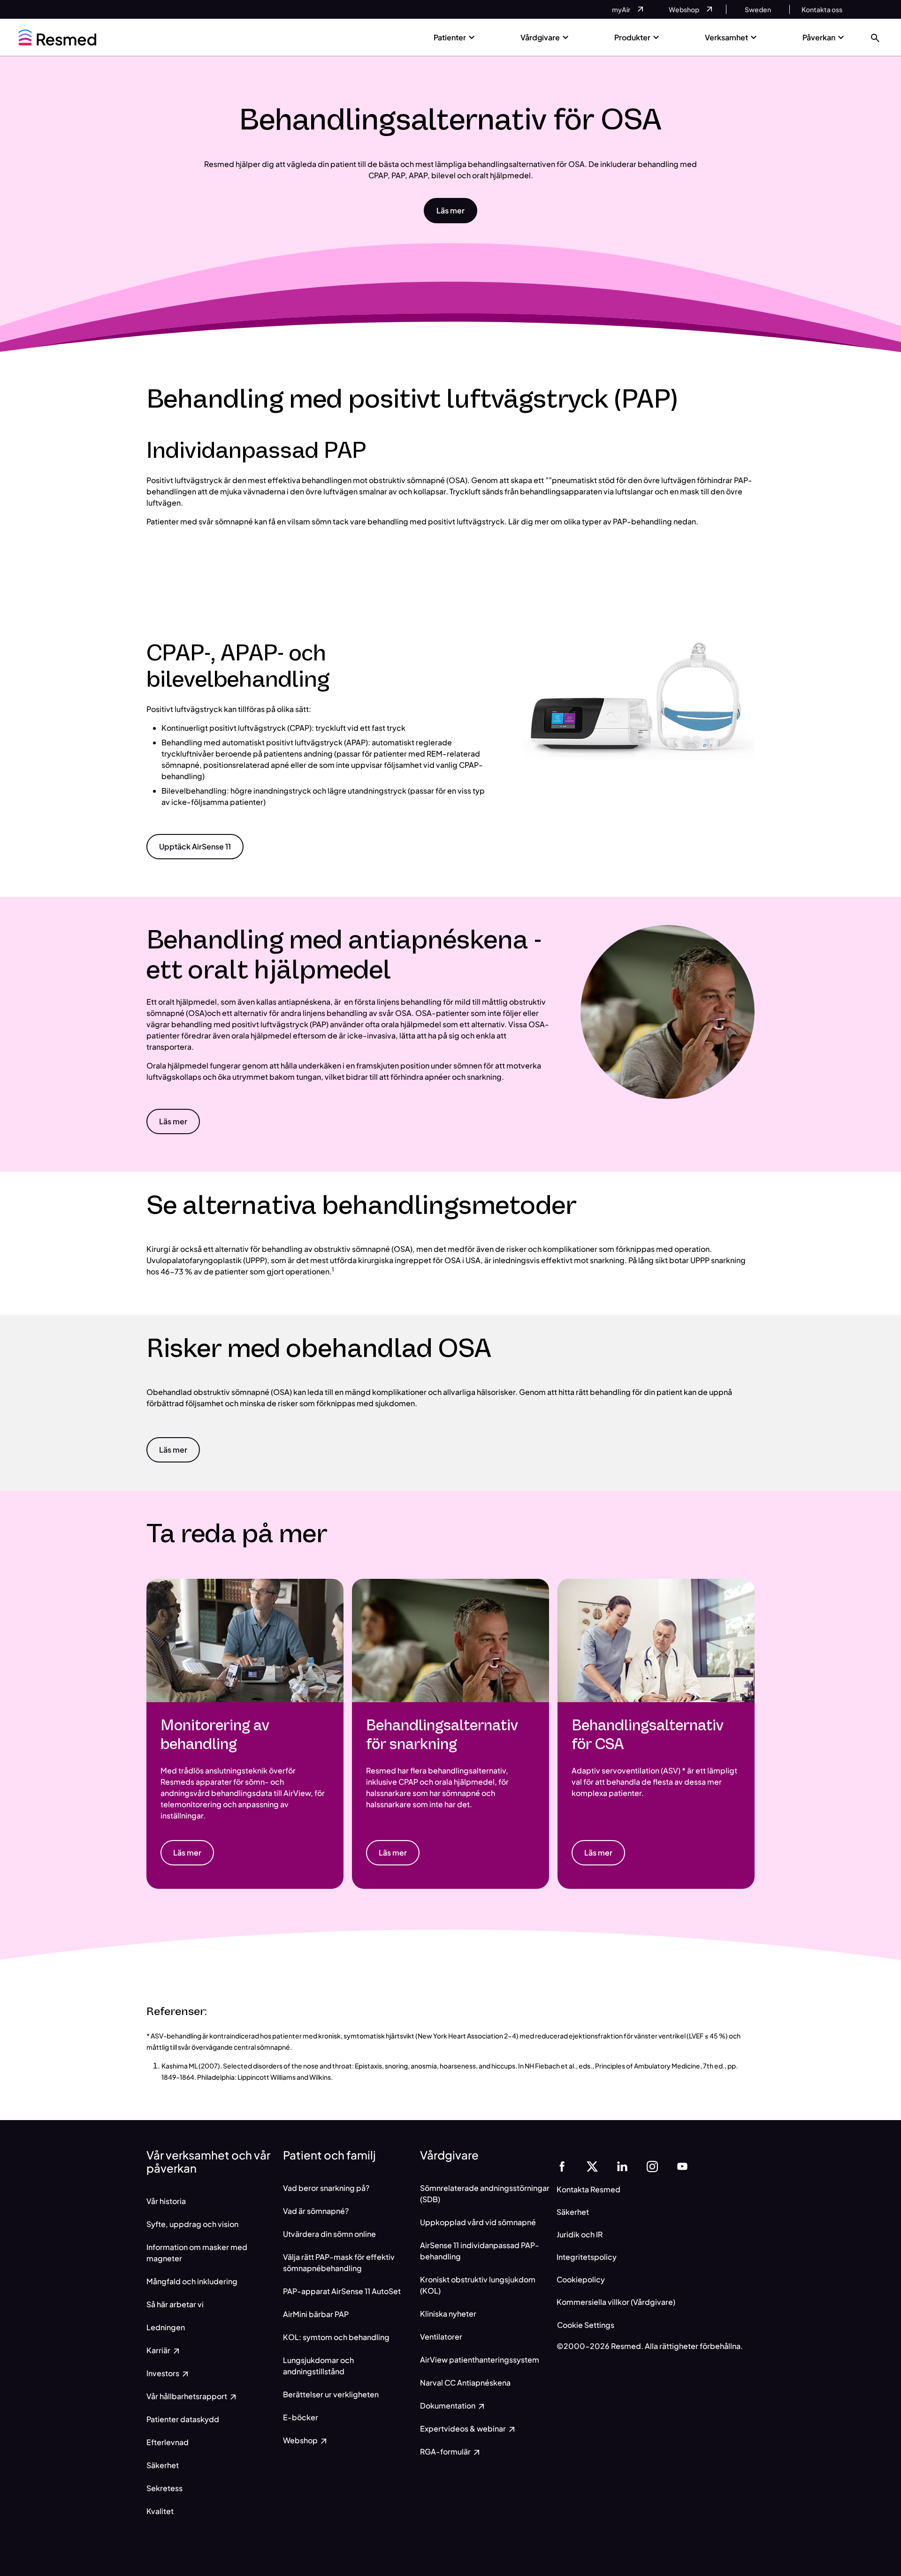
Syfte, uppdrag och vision (192, 2224)
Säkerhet (163, 2465)
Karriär (159, 2350)
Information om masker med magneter (197, 2253)
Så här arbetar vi (175, 2304)
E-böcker (301, 2417)
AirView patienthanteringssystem (480, 2360)
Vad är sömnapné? (316, 2211)
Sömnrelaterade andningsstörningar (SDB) (485, 2193)
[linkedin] (622, 2165)
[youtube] (682, 2165)
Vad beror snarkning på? (326, 2188)
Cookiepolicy (581, 2279)
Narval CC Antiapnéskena (465, 2383)
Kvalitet (160, 2511)
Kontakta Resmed (588, 2189)
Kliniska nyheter (448, 2314)
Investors (164, 2373)
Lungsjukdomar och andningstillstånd (318, 2366)
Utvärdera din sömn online (329, 2234)
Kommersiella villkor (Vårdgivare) (616, 2302)
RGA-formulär (446, 2451)
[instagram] (652, 2165)
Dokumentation (448, 2406)
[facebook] (562, 2165)
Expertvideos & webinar (464, 2428)
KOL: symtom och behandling (336, 2337)
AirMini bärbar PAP (316, 2314)
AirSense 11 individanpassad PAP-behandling (480, 2251)
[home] (57, 38)
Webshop (301, 2440)
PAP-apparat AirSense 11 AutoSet (342, 2291)
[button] (875, 37)
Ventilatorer (441, 2337)
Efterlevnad (168, 2442)
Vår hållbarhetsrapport (187, 2396)
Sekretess (164, 2488)
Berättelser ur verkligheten (331, 2394)
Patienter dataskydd (183, 2419)
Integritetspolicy (587, 2257)
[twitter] (592, 2165)
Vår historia (166, 2201)
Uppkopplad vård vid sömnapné (478, 2222)
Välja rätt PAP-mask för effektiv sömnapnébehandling (339, 2262)
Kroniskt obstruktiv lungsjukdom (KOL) (478, 2285)
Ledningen (166, 2327)
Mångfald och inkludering (192, 2281)
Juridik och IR (580, 2234)
